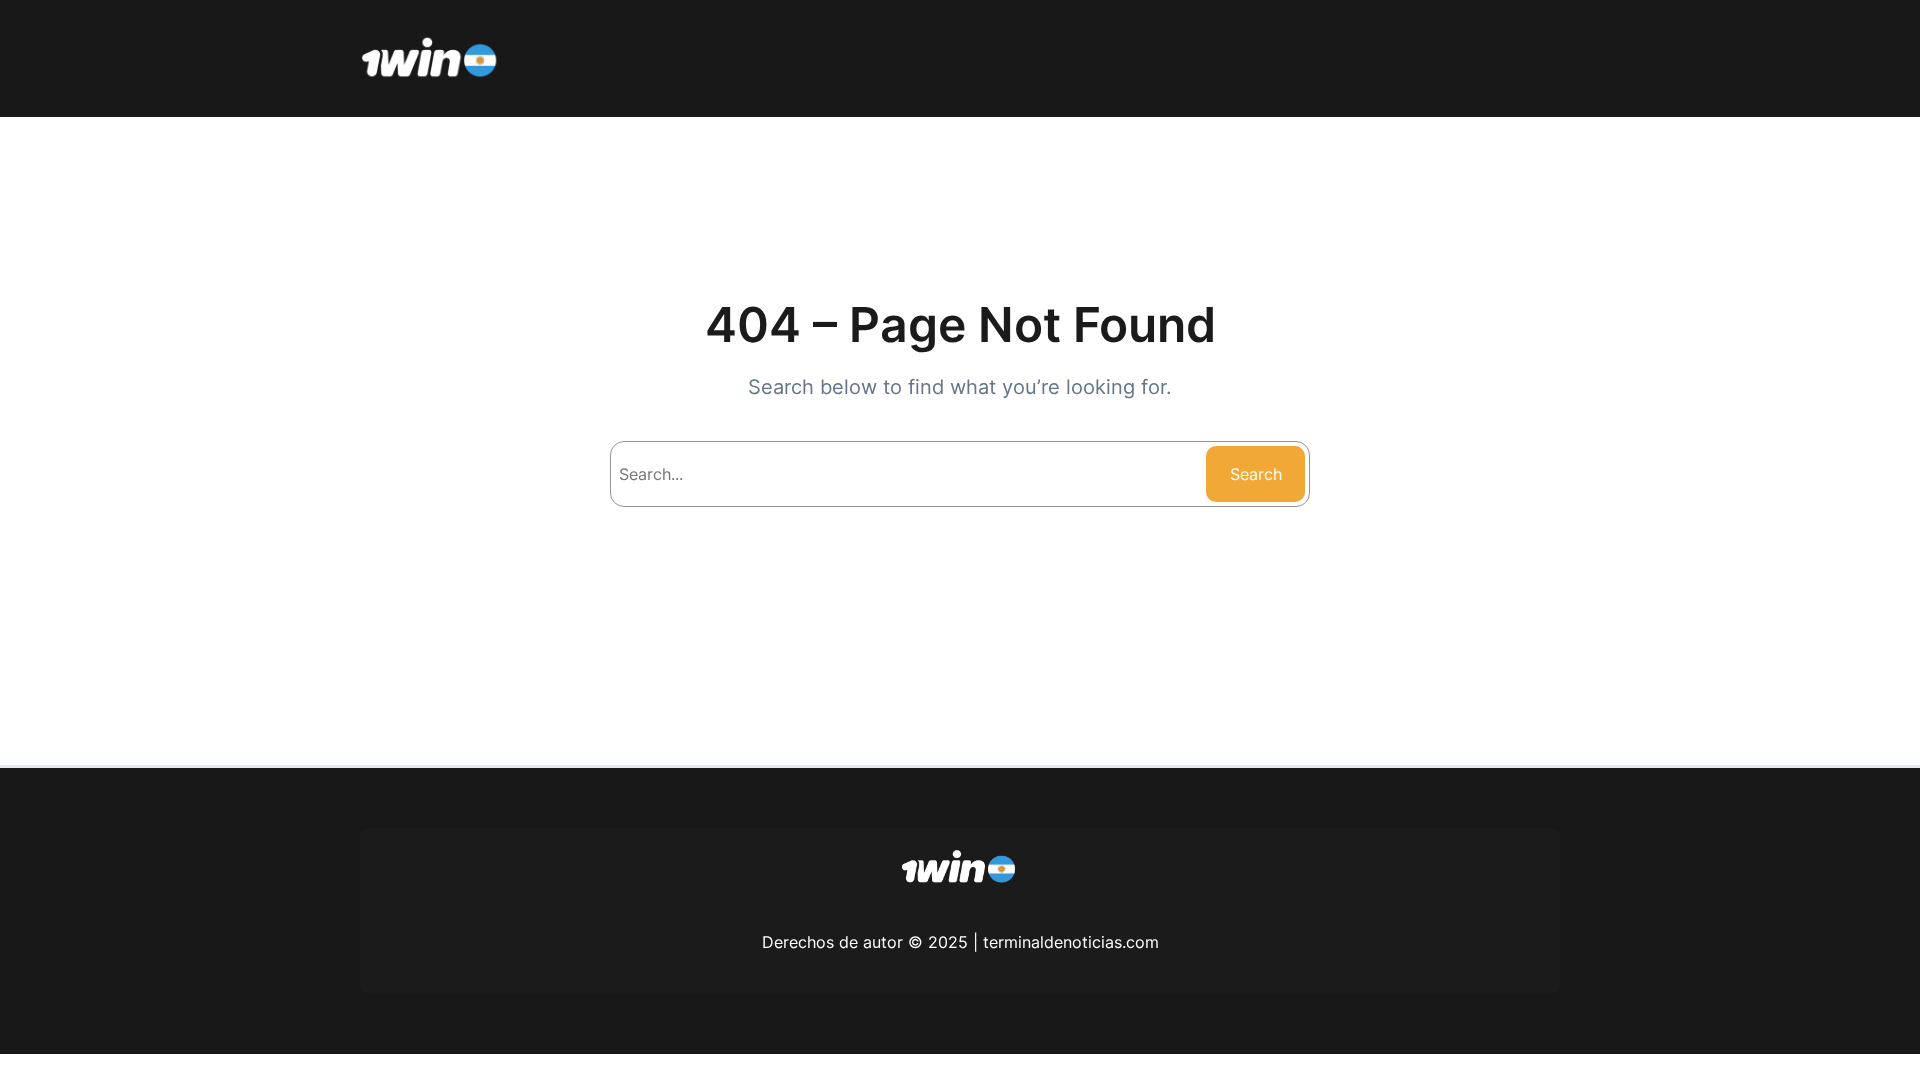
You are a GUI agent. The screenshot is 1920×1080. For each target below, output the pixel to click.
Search (1256, 474)
